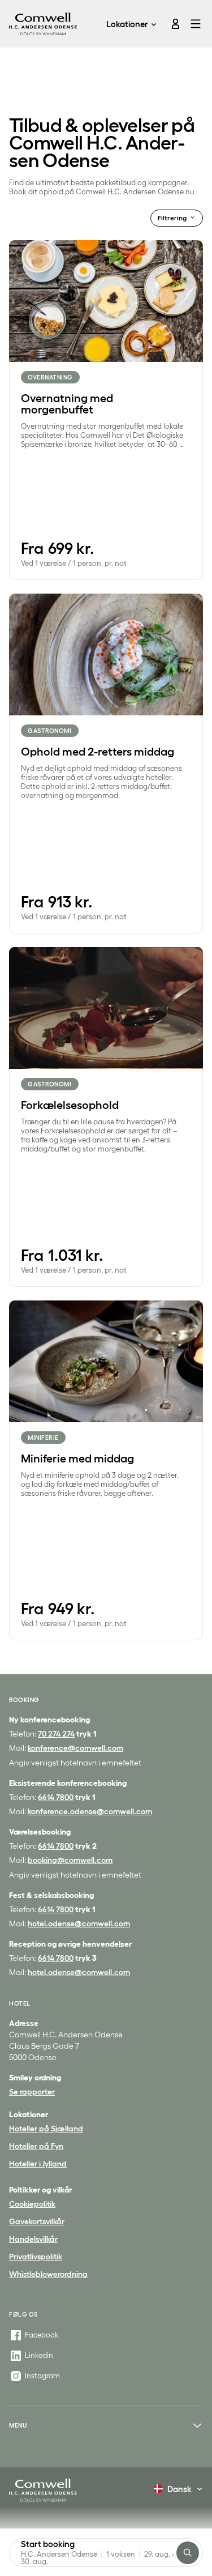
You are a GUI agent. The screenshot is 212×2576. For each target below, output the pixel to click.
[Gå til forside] (43, 24)
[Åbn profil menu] (171, 24)
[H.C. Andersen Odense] (43, 2490)
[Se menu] (194, 24)
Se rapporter (32, 2092)
